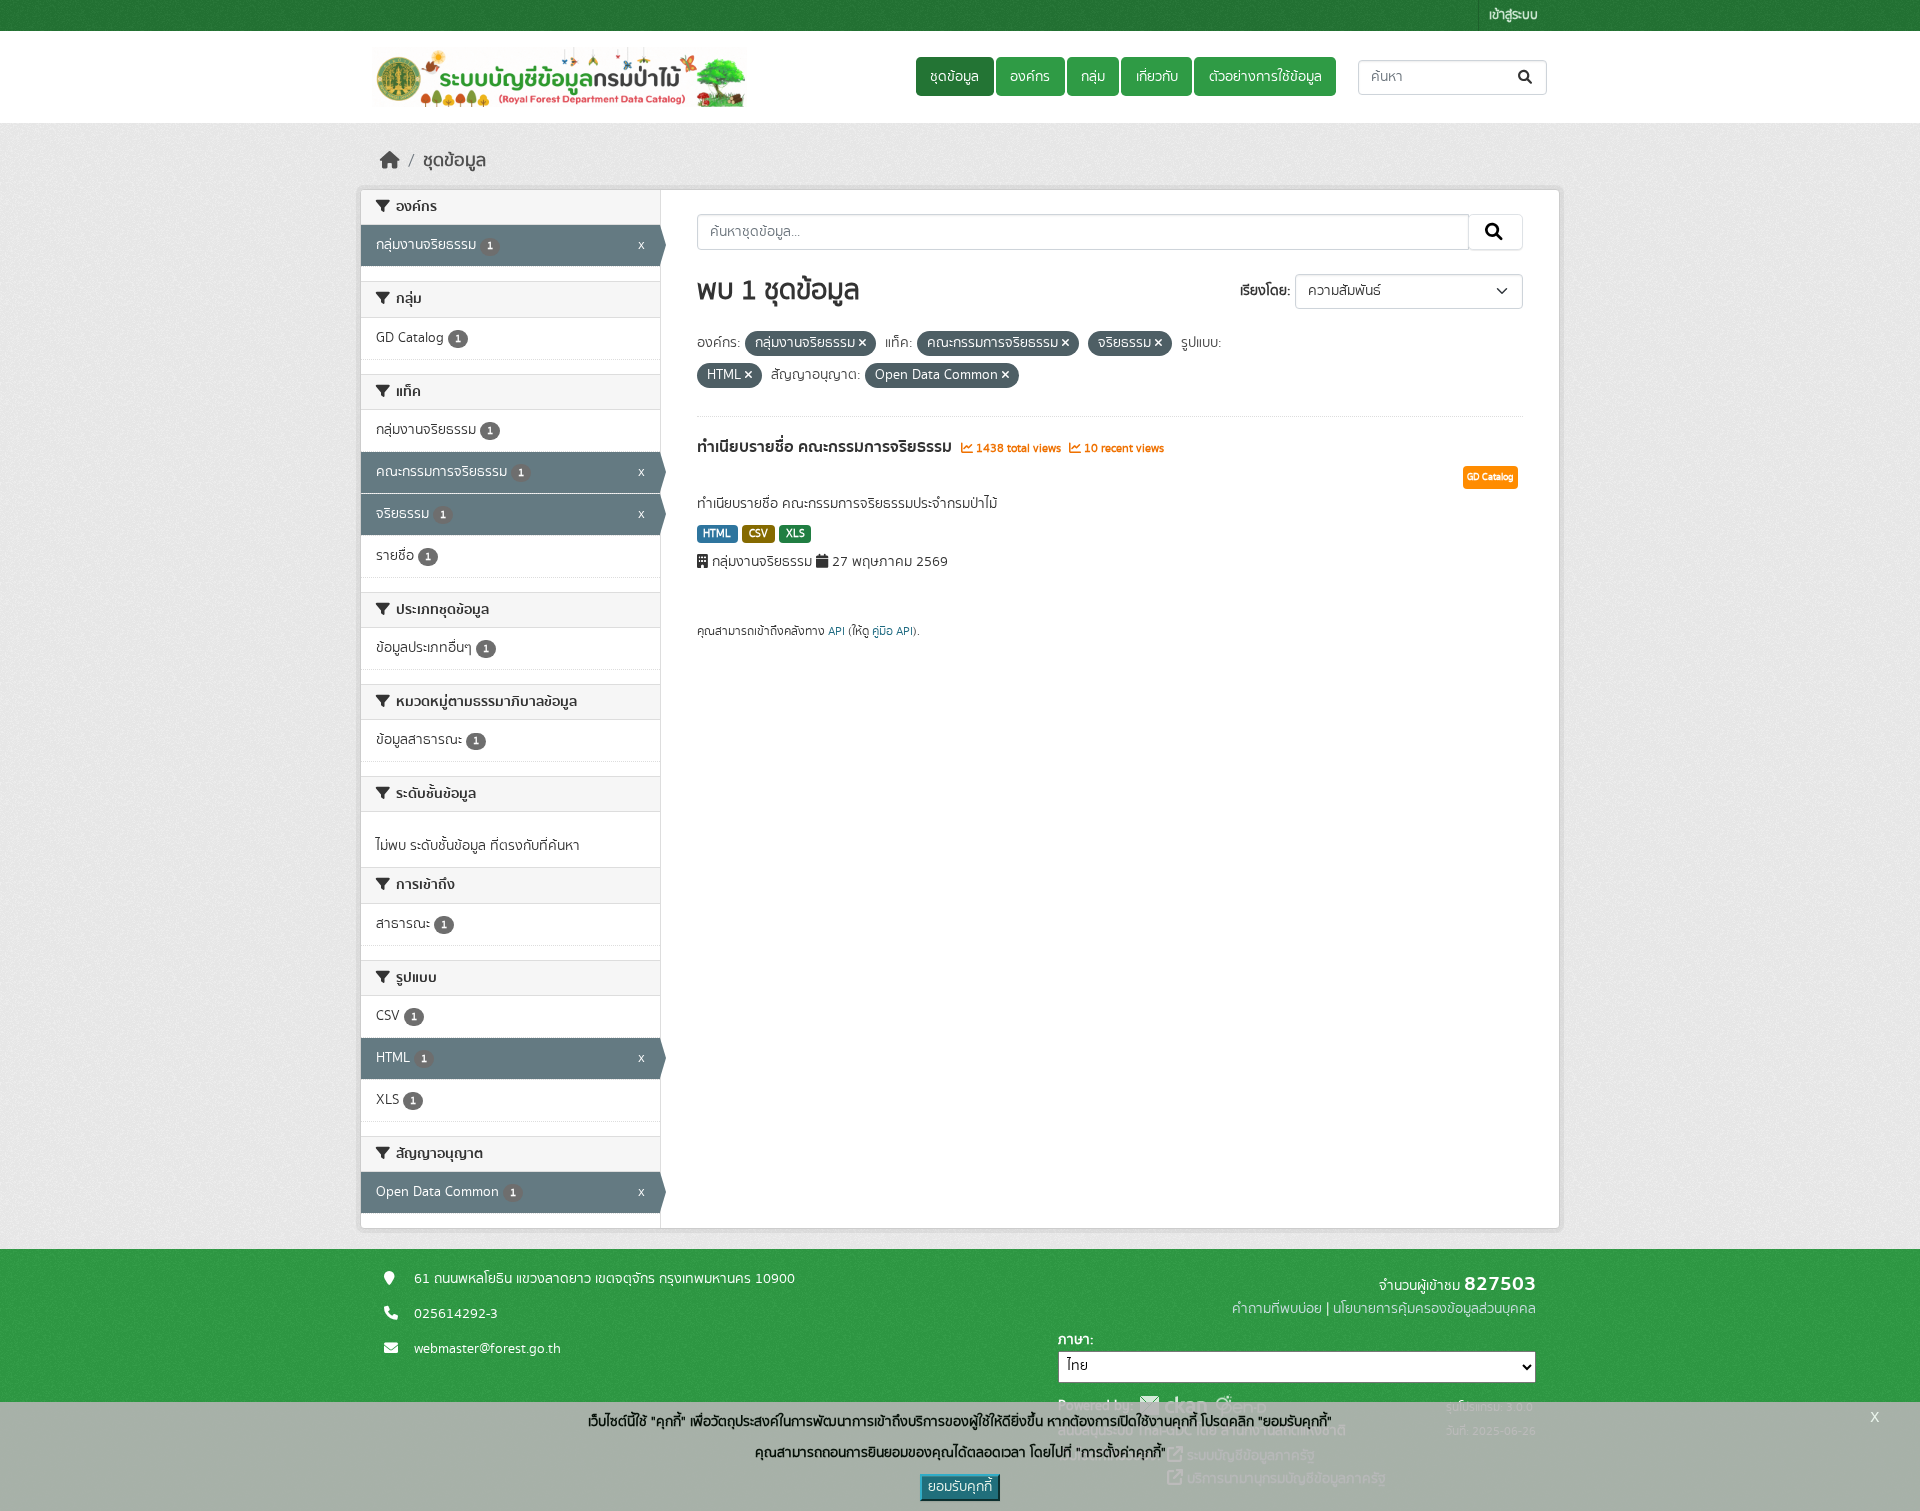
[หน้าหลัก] (390, 161)
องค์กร (1030, 77)
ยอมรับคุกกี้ (960, 1487)
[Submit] (1526, 77)
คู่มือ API (892, 631)
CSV (758, 534)
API (836, 631)
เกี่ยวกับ (1157, 77)
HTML (717, 534)
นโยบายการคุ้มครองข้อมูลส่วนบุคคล (1434, 1309)
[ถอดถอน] (862, 344)
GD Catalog (1490, 477)
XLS (795, 534)
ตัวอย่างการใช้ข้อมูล (1265, 77)
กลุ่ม (1093, 77)
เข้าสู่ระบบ (1513, 15)
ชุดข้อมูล (954, 77)
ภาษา (1074, 1340)
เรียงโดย (1263, 291)
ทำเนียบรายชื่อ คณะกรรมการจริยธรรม (826, 447)
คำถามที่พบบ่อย (1277, 1309)
